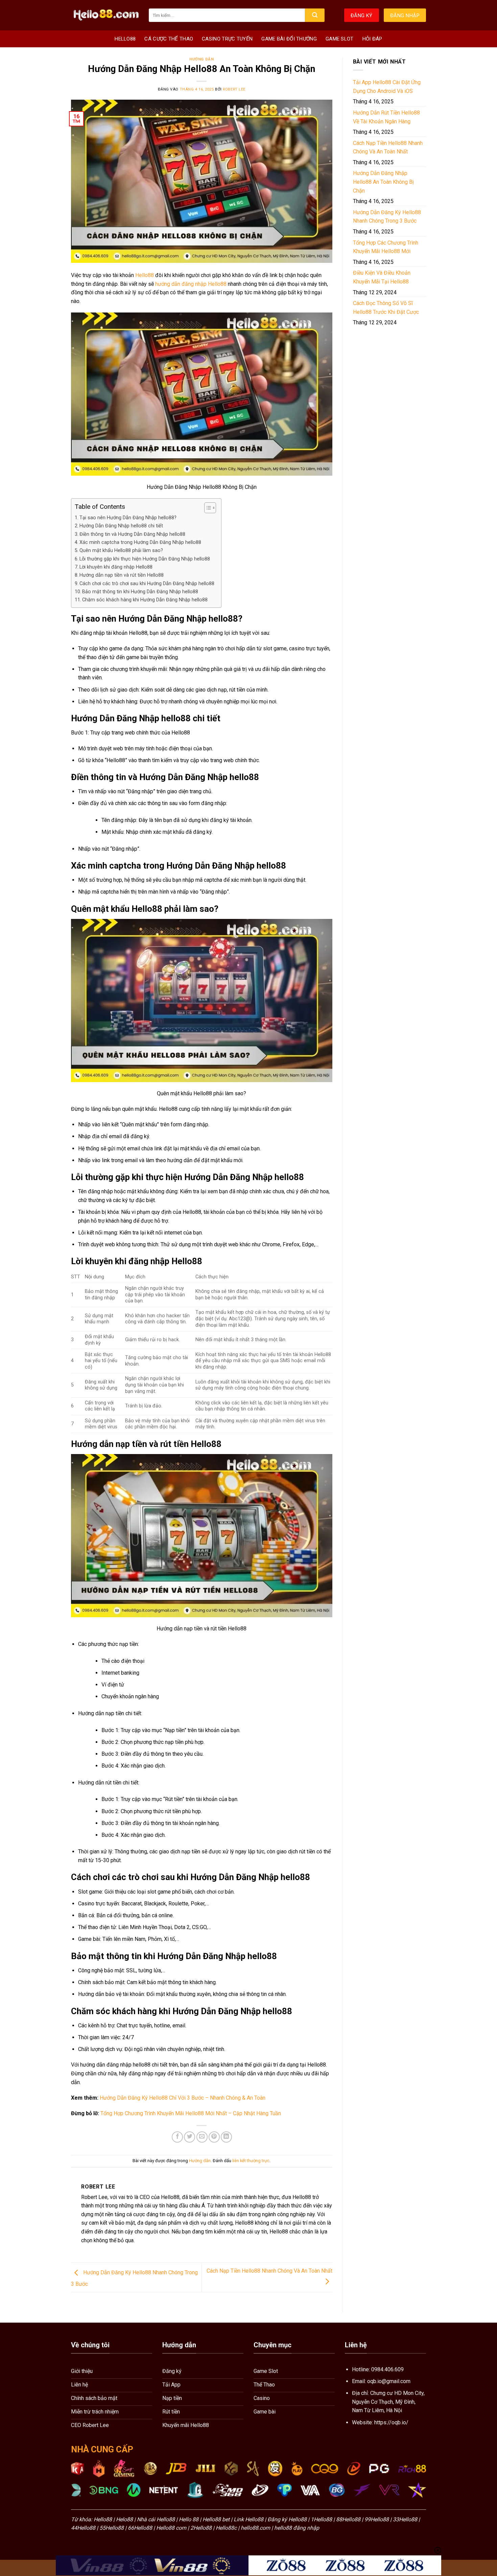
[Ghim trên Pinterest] (214, 2137)
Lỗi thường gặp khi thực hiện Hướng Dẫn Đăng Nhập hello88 (145, 559)
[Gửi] (315, 15)
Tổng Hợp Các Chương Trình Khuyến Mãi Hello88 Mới (386, 247)
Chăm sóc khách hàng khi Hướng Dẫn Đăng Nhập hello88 (145, 600)
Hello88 (125, 39)
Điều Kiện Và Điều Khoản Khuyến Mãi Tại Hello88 (382, 277)
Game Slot (340, 39)
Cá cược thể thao (169, 39)
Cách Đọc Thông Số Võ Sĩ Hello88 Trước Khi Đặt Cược (386, 308)
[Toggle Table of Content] (207, 508)
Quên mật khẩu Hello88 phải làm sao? (121, 551)
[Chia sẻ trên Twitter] (190, 2137)
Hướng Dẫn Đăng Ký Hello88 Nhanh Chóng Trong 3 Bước (387, 217)
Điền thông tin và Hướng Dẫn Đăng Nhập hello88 (132, 534)
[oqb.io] (105, 15)
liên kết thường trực (251, 2161)
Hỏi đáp (372, 39)
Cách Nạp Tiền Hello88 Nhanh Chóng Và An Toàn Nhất (388, 147)
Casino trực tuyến (227, 39)
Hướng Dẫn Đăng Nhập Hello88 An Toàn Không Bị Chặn (383, 182)
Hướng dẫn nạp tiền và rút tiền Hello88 (122, 575)
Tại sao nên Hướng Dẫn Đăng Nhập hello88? (128, 518)
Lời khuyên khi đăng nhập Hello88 (116, 567)
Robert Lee (234, 89)
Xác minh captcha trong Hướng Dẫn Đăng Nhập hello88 (140, 542)
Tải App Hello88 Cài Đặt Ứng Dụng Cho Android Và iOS (387, 87)
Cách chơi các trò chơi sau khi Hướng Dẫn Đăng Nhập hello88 (147, 584)
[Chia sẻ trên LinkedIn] (226, 2137)
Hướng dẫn (202, 59)
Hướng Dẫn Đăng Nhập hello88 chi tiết (121, 526)
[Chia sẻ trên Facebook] (177, 2137)
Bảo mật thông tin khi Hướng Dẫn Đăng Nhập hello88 (140, 592)
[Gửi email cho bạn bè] (202, 2137)
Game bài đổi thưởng (289, 39)
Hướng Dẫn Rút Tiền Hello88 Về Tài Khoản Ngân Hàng (386, 117)
